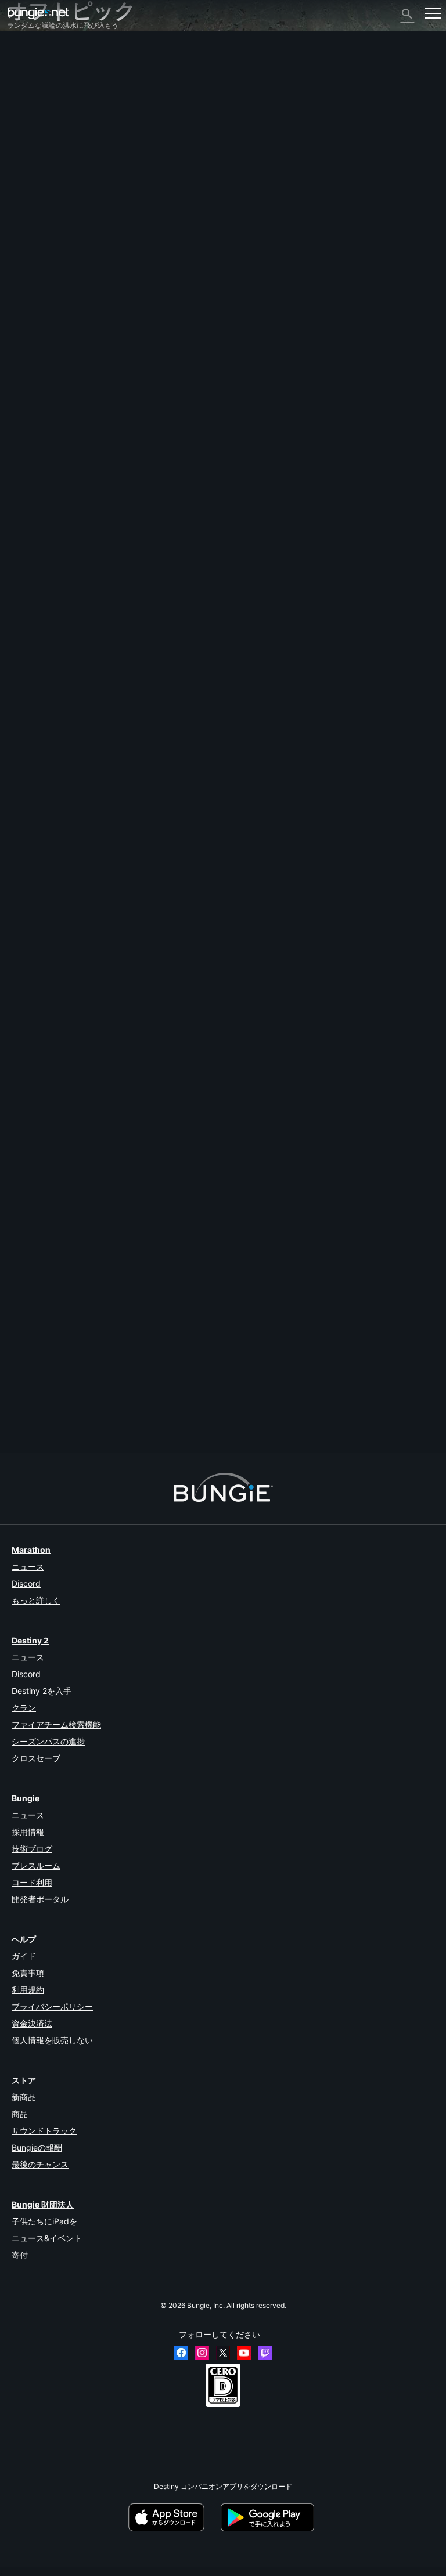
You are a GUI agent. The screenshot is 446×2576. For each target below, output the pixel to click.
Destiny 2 (28, 60)
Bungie (26, 1798)
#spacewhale (89, 890)
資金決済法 (32, 2023)
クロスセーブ (36, 1758)
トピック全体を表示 (38, 926)
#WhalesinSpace (136, 890)
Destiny (38, 13)
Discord (26, 1583)
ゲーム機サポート (41, 207)
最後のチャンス (40, 2164)
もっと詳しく (36, 1600)
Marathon (31, 1550)
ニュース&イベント (47, 2238)
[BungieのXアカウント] (223, 2353)
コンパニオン (34, 227)
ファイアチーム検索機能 (56, 1724)
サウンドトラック (44, 2131)
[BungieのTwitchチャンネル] (265, 2353)
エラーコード (34, 118)
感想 (20, 69)
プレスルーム (36, 1865)
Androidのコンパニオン (50, 187)
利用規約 (28, 1990)
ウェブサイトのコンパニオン (58, 167)
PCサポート (32, 197)
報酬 (20, 79)
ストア (24, 2080)
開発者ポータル (40, 1899)
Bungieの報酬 (37, 2147)
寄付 (20, 2255)
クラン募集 (30, 236)
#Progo (53, 890)
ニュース (28, 1567)
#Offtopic (23, 890)
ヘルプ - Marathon (42, 265)
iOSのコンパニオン (43, 177)
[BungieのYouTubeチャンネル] (244, 2353)
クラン (24, 1708)
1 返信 (22, 1447)
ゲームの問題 (34, 148)
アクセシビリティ (41, 158)
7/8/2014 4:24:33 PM (81, 946)
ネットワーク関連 (41, 128)
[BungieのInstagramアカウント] (202, 2353)
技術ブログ (32, 1849)
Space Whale (28, 1396)
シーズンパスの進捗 (48, 1741)
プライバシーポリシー (52, 2006)
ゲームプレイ (34, 98)
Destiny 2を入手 (42, 1691)
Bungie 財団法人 (43, 2204)
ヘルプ (23, 108)
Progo (17, 794)
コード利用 (32, 1882)
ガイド (24, 1956)
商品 (20, 2114)
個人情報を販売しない (52, 2040)
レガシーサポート (41, 217)
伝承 (20, 88)
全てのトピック (37, 50)
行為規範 (27, 286)
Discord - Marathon (44, 275)
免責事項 (28, 1973)
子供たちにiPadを (44, 2221)
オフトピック (34, 255)
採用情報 (28, 1832)
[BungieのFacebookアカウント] (181, 2353)
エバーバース (34, 138)
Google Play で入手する (269, 2517)
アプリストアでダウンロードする (174, 2517)
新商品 (24, 2097)
